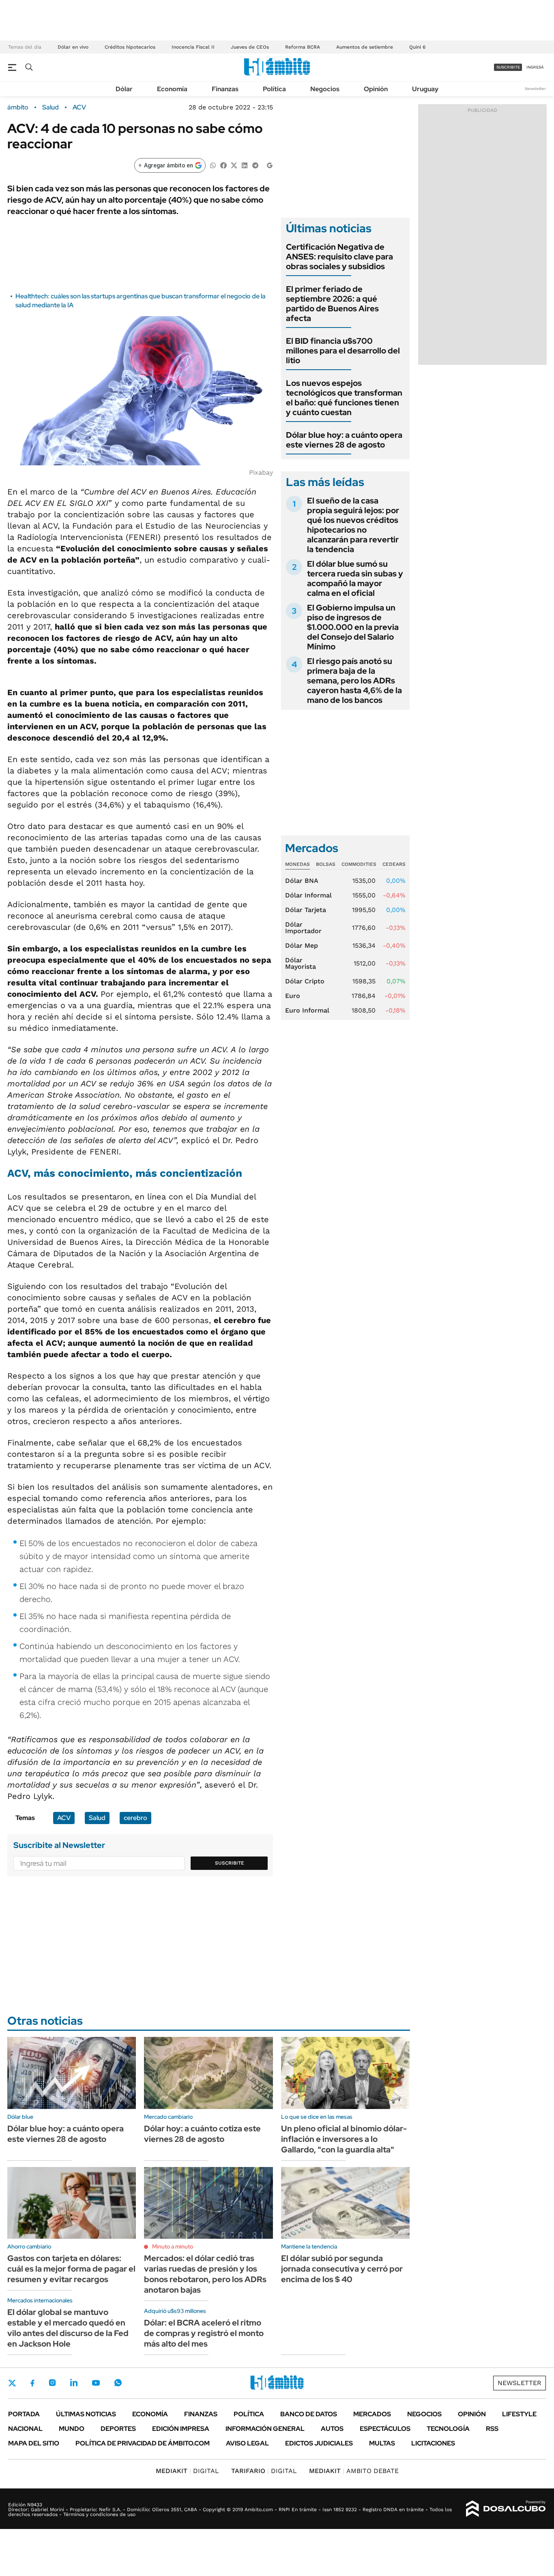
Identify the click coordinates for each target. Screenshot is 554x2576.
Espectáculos (385, 2429)
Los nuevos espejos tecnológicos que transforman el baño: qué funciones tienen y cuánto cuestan (344, 398)
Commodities (359, 864)
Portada (24, 2414)
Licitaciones (433, 2443)
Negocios (325, 89)
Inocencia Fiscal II (193, 47)
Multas (382, 2443)
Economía (172, 89)
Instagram (52, 2383)
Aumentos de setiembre (365, 47)
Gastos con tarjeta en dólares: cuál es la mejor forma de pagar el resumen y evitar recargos (71, 2269)
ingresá (535, 67)
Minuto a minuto (173, 2246)
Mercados (372, 2414)
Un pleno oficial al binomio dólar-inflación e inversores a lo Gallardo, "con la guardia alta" (344, 2139)
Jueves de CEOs (250, 47)
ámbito (18, 107)
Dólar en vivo (73, 47)
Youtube (96, 2383)
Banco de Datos (309, 2414)
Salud (97, 1818)
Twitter (12, 2383)
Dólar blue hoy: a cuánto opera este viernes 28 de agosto (344, 440)
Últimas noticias (86, 2414)
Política (274, 89)
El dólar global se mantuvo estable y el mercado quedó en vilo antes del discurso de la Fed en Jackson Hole (68, 2328)
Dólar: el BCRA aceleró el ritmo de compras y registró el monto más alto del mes (204, 2333)
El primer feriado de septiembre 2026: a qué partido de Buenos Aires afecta (332, 304)
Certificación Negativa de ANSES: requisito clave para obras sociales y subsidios (339, 257)
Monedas (297, 864)
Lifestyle (519, 2414)
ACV (79, 107)
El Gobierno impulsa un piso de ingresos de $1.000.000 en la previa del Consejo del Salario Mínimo (353, 627)
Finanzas (225, 89)
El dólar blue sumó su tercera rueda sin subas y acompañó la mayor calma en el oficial (355, 578)
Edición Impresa (181, 2429)
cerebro (135, 1818)
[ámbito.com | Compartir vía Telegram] (255, 165)
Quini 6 (417, 47)
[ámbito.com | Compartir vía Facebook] (223, 165)
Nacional (25, 2429)
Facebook (32, 2383)
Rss (492, 2429)
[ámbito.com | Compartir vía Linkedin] (245, 165)
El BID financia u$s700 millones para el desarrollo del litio (343, 351)
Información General (265, 2429)
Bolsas (326, 864)
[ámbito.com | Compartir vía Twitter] (234, 165)
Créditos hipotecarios (130, 47)
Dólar (124, 89)
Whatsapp (118, 2383)
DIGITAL (187, 2471)
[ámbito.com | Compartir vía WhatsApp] (213, 165)
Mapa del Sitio (34, 2443)
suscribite (508, 67)
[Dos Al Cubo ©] (506, 2509)
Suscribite (230, 1863)
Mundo (72, 2429)
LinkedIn (74, 2383)
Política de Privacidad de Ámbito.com (143, 2443)
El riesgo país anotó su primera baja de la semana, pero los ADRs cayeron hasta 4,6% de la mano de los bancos (354, 681)
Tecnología (448, 2429)
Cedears (394, 864)
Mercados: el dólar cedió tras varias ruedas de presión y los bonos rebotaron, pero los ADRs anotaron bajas (205, 2274)
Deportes (118, 2429)
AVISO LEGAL (247, 2443)
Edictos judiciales (319, 2443)
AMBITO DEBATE (354, 2471)
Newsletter (535, 89)
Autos (332, 2429)
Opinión (376, 89)
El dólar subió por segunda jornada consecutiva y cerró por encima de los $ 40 (342, 2269)
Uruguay (425, 89)
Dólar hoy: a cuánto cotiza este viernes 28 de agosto (202, 2134)
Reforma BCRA (303, 47)
